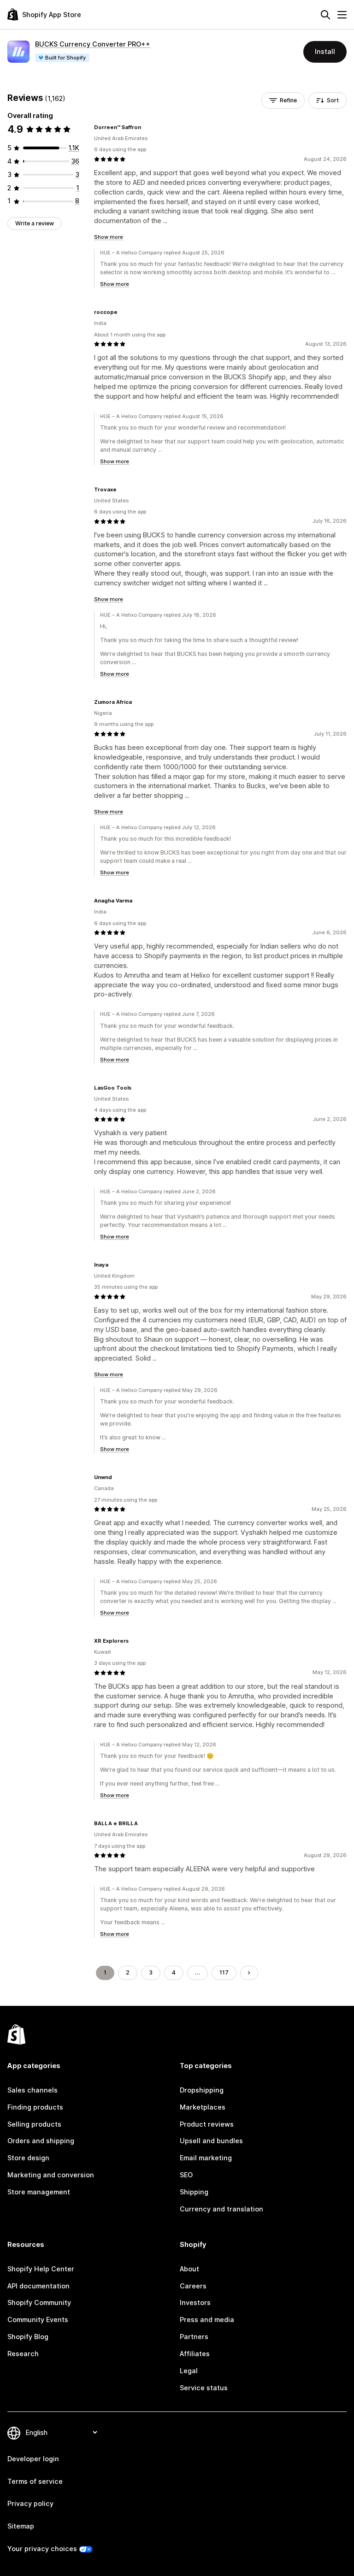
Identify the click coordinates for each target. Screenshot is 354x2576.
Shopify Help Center (41, 2269)
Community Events (38, 2320)
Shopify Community (39, 2302)
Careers (193, 2286)
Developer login (33, 2459)
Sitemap (21, 2526)
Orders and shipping (41, 2141)
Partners (194, 2337)
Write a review (35, 223)
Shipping (194, 2192)
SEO (186, 2175)
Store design (28, 2158)
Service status (204, 2388)
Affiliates (195, 2354)
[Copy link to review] (147, 127)
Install (325, 51)
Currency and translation (221, 2209)
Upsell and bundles (211, 2141)
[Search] (325, 15)
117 (224, 1972)
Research (23, 2354)
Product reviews (207, 2124)
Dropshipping (202, 2090)
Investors (195, 2302)
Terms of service (35, 2481)
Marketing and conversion (51, 2175)
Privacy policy (30, 2503)
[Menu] (342, 15)
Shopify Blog (28, 2337)
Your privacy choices (42, 2549)
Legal (189, 2371)
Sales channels (32, 2090)
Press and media (207, 2320)
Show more (109, 237)
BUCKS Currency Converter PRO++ (93, 44)
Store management (39, 2192)
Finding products (35, 2107)
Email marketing (206, 2158)
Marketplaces (203, 2107)
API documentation (38, 2286)
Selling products (34, 2124)
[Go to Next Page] (249, 1973)
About (189, 2269)
